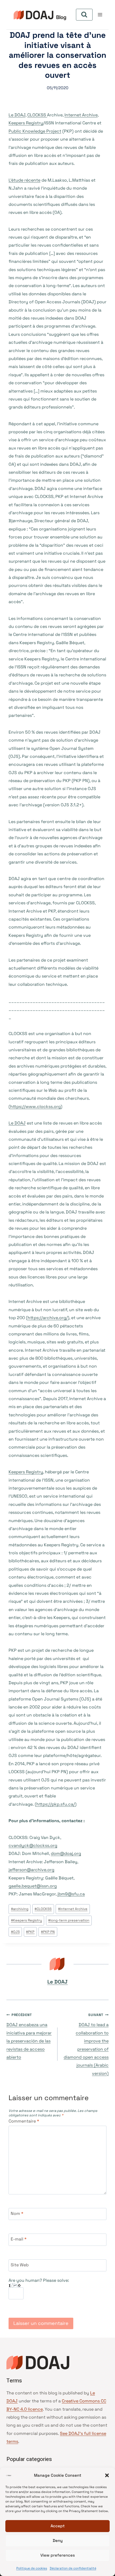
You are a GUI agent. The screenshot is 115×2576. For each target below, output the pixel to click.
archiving (20, 1909)
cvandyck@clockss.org (33, 1845)
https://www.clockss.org (35, 1107)
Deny (58, 2540)
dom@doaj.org (66, 1853)
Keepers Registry (26, 123)
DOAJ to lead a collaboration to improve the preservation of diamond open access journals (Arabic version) (86, 2044)
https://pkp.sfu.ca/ (56, 1804)
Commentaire (24, 2121)
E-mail (19, 2239)
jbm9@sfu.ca (71, 1894)
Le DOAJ (17, 115)
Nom (17, 2213)
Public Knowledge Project (35, 131)
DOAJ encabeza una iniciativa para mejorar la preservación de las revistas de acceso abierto (29, 2036)
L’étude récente (24, 180)
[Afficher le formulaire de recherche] (84, 15)
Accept (58, 2526)
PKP (30, 1932)
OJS (15, 1932)
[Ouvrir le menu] (100, 15)
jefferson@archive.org (31, 1870)
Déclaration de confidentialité (73, 2568)
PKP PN (48, 1932)
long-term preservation (69, 1920)
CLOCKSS (37, 115)
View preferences (58, 2555)
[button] (107, 2475)
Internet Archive (81, 115)
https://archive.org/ (48, 1318)
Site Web (20, 2265)
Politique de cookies (32, 2568)
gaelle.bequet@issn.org (33, 1886)
